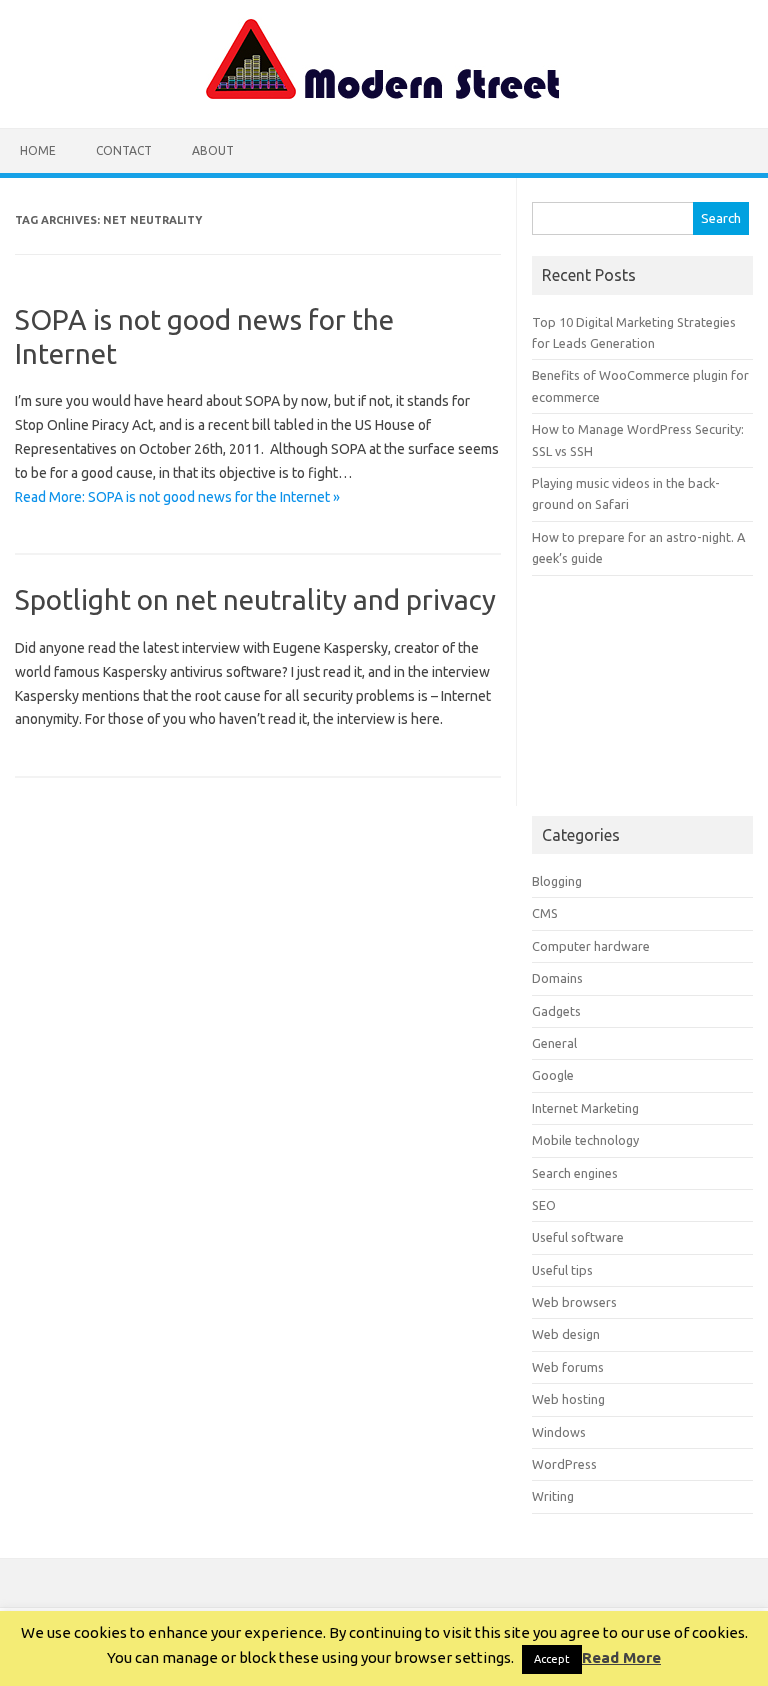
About (213, 150)
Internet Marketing (585, 1108)
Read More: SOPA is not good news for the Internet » (177, 497)
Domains (557, 978)
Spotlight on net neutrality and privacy (255, 599)
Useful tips (562, 1270)
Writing (553, 1496)
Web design (566, 1334)
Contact (124, 150)
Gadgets (556, 1011)
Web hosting (568, 1399)
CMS (545, 913)
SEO (544, 1205)
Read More (621, 1657)
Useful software (578, 1237)
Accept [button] (552, 1659)
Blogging (557, 881)
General (554, 1043)
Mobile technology (585, 1140)
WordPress (564, 1464)
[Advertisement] (642, 696)
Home (38, 150)
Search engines (575, 1173)
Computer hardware (591, 946)
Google (553, 1075)
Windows (559, 1432)
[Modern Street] (384, 94)
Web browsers (574, 1302)
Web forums (568, 1367)
